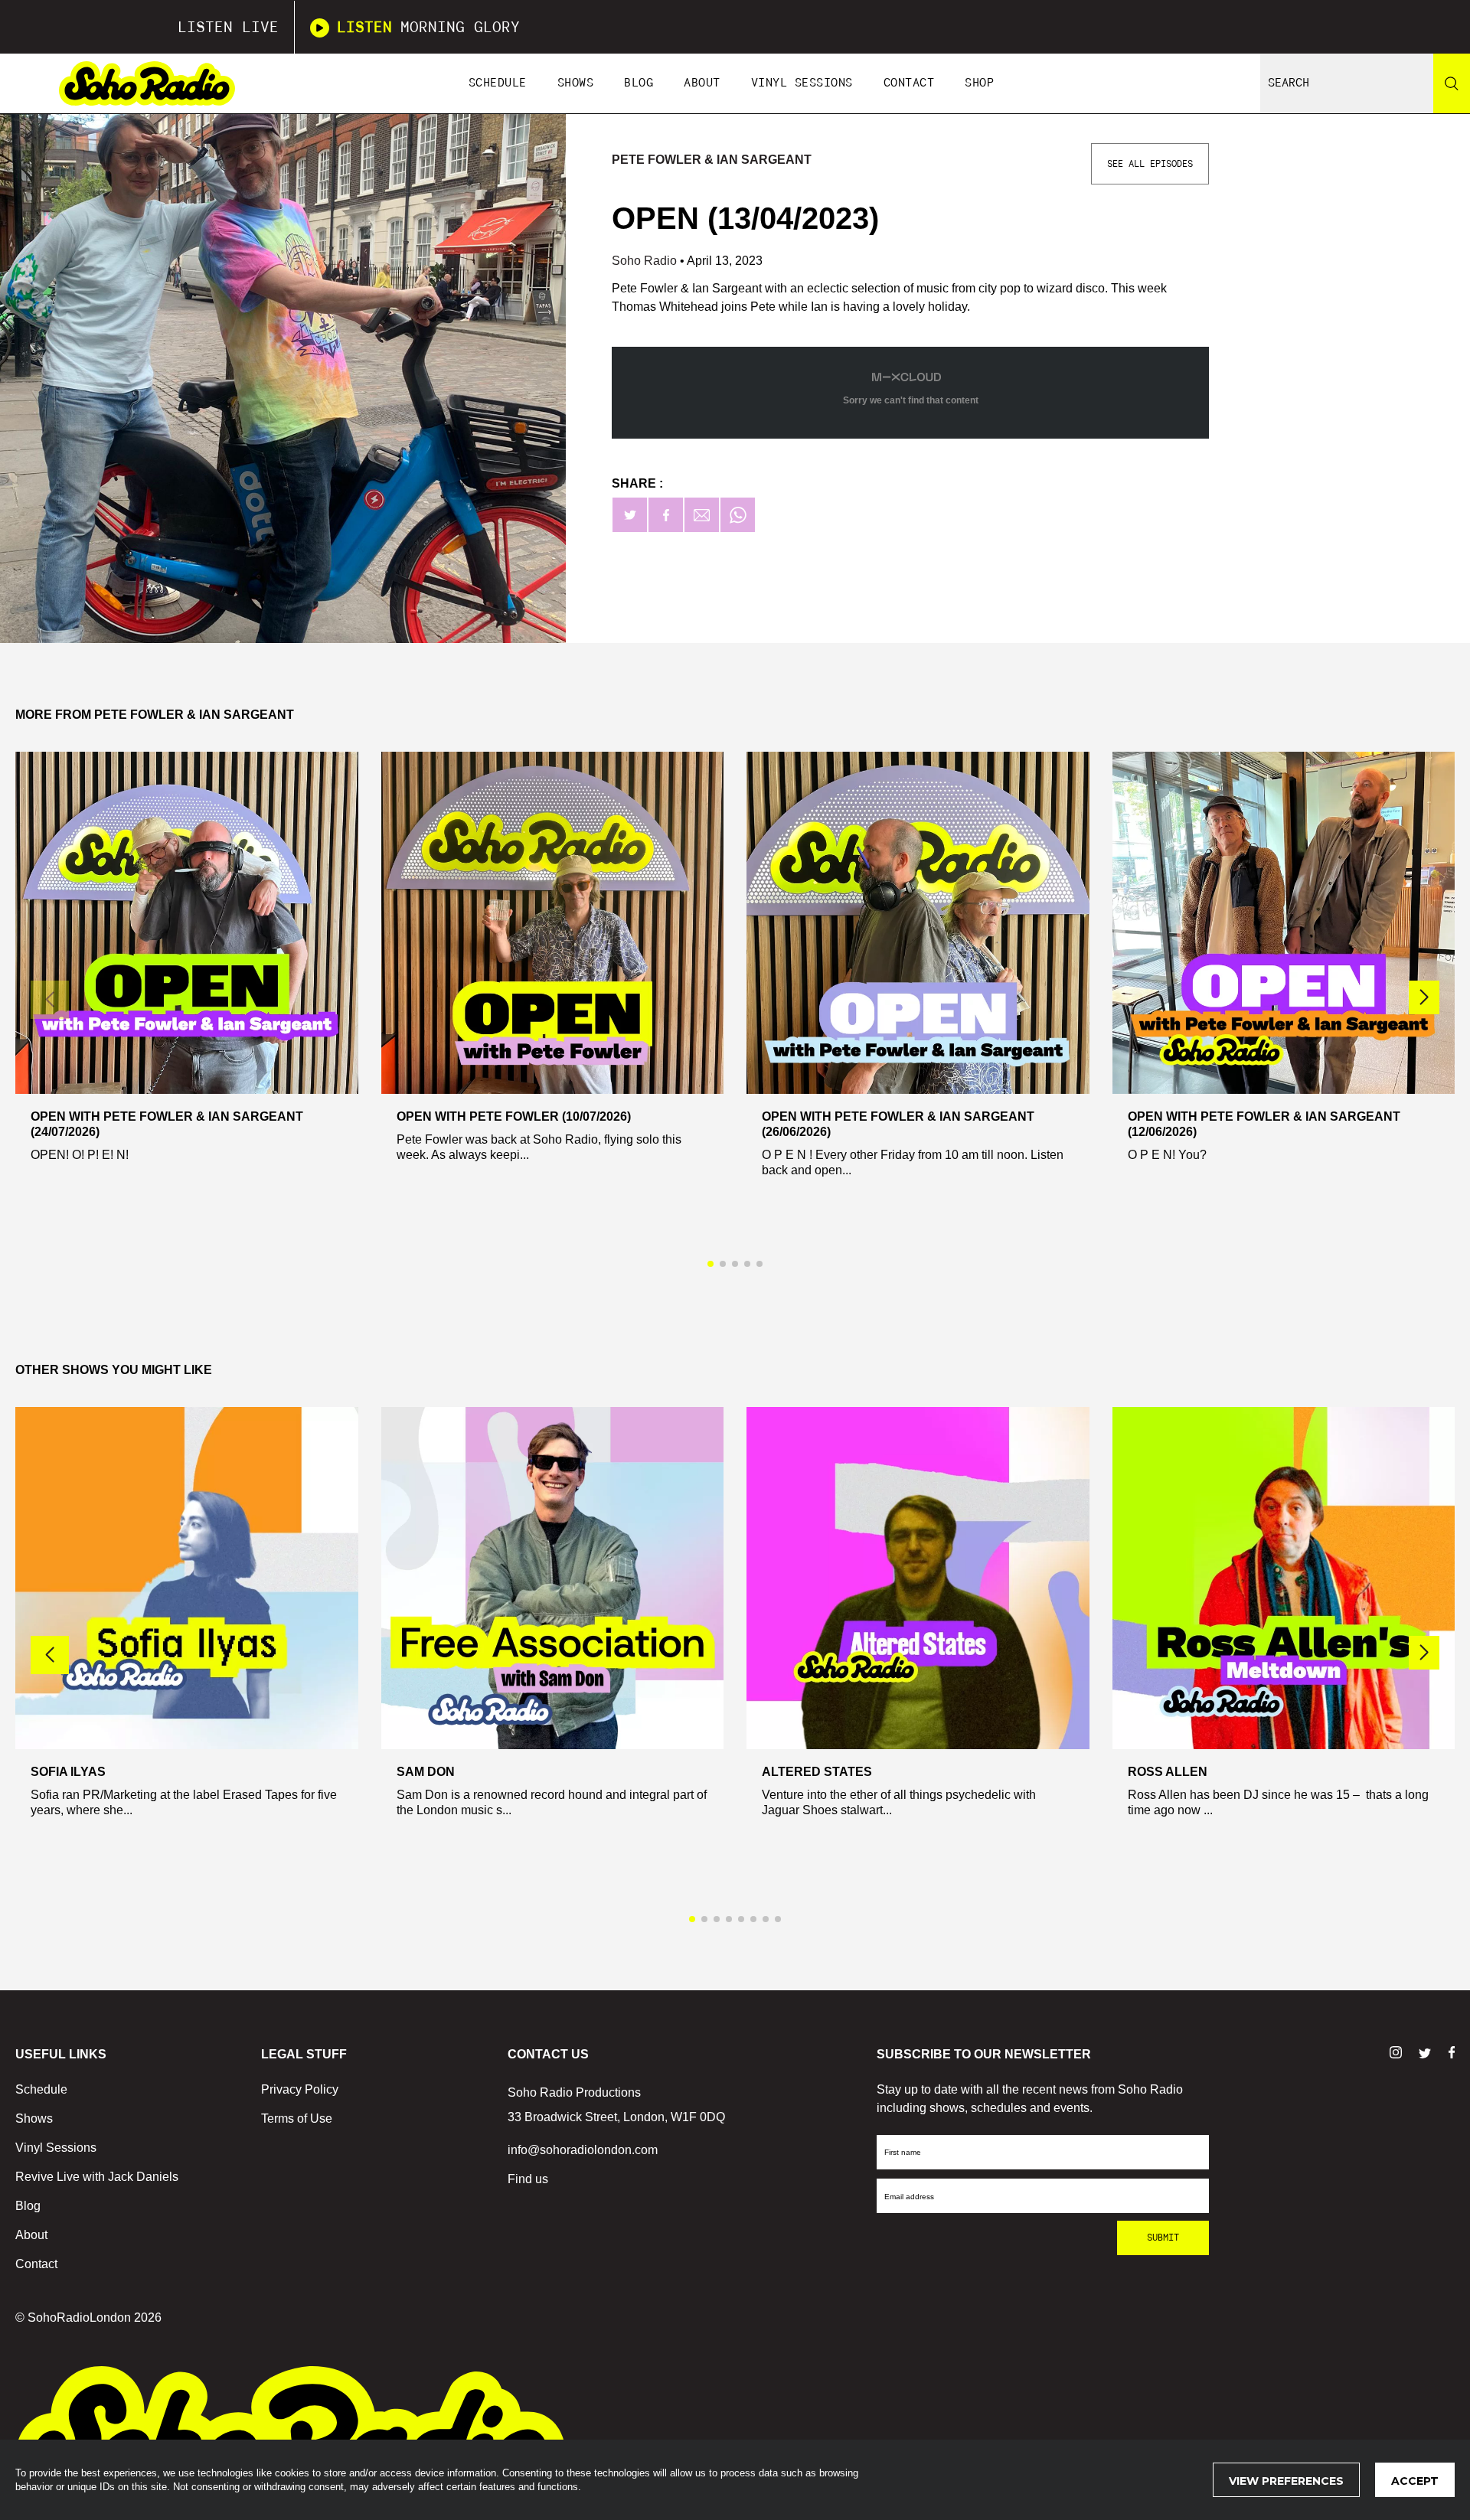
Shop (979, 83)
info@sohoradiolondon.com (583, 2150)
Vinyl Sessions (802, 83)
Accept (1415, 2481)
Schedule (498, 83)
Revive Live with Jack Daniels (97, 2177)
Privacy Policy (300, 2089)
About (702, 83)
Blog (639, 83)
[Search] (1452, 83)
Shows (576, 83)
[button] (1424, 997)
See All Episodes (1150, 164)
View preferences (1286, 2481)
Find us (528, 2179)
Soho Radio (646, 261)
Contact (909, 83)
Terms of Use (297, 2118)
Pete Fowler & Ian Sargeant (712, 160)
